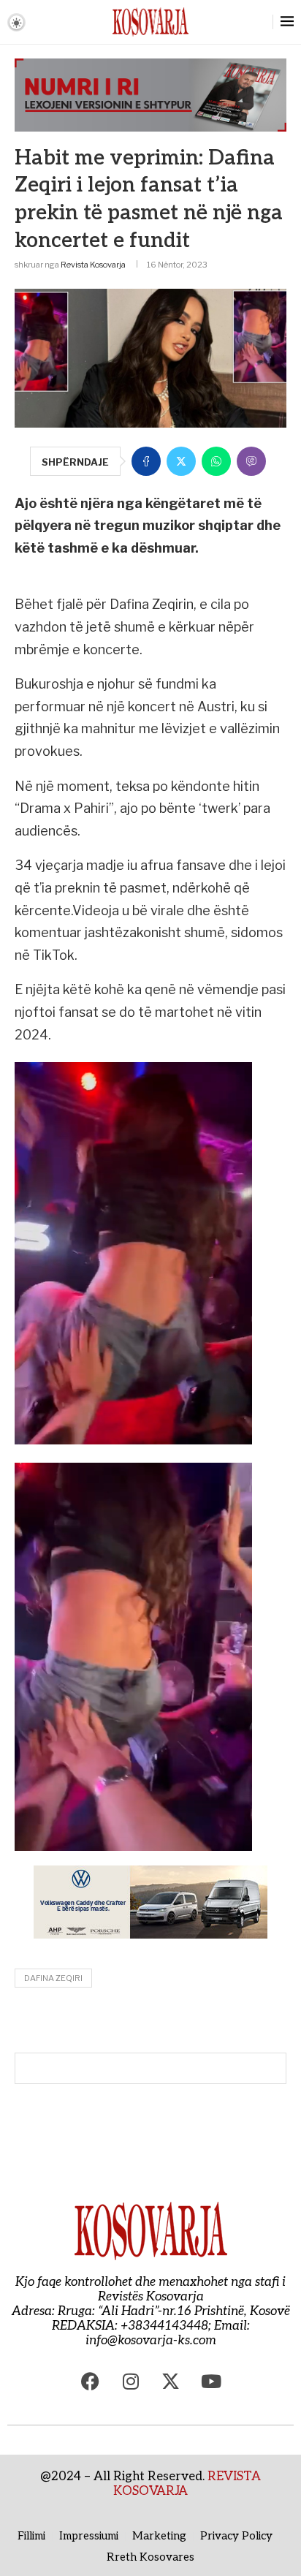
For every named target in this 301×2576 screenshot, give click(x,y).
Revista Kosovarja (93, 265)
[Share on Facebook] (146, 461)
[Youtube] (211, 2381)
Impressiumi (89, 2536)
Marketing (159, 2536)
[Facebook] (91, 2381)
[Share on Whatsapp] (216, 461)
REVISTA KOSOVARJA (187, 2484)
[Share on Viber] (251, 461)
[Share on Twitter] (181, 461)
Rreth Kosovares (150, 2557)
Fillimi (31, 2536)
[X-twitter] (171, 2381)
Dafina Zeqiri (53, 1978)
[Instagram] (131, 2381)
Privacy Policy (236, 2536)
